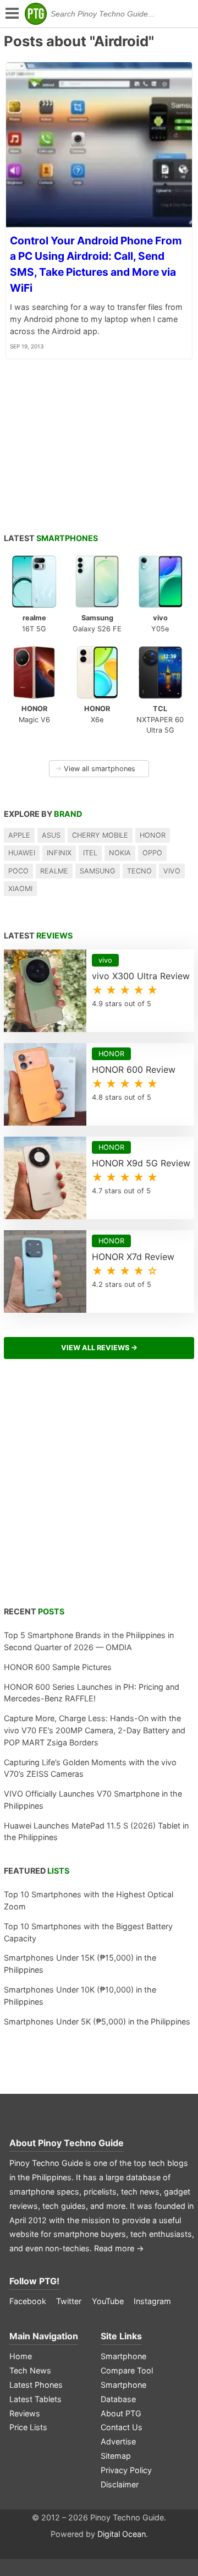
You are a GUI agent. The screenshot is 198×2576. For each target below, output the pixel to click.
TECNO (139, 871)
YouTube (108, 2301)
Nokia (120, 853)
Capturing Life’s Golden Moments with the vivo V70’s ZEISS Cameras (90, 1768)
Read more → (119, 2248)
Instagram (152, 2301)
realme (54, 871)
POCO (18, 871)
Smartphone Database (123, 2392)
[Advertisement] (99, 1489)
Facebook (28, 2301)
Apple (19, 835)
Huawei (22, 853)
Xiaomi (20, 889)
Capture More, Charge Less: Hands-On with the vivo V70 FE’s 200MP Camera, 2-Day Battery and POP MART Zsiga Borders (95, 1730)
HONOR (153, 835)
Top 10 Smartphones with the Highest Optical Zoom (89, 1900)
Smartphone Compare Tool (127, 2363)
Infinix (59, 853)
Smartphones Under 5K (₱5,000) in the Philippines (97, 2021)
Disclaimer (120, 2484)
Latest (51, 538)
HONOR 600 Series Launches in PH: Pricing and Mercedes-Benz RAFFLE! (92, 1693)
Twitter (69, 2301)
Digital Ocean (122, 2534)
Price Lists (28, 2427)
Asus (51, 835)
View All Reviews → (99, 1348)
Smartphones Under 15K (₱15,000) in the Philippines (80, 1964)
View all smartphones (95, 769)
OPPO (152, 853)
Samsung (98, 871)
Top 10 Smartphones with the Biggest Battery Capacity (88, 1932)
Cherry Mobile (100, 835)
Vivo (172, 871)
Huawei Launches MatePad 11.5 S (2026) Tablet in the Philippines (96, 1832)
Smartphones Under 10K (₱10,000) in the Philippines (80, 1996)
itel (90, 853)
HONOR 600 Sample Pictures (58, 1667)
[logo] (36, 14)
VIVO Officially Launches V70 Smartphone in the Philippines (93, 1800)
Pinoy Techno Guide (81, 2143)
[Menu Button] (11, 14)
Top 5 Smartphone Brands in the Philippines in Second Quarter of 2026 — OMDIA (89, 1641)
